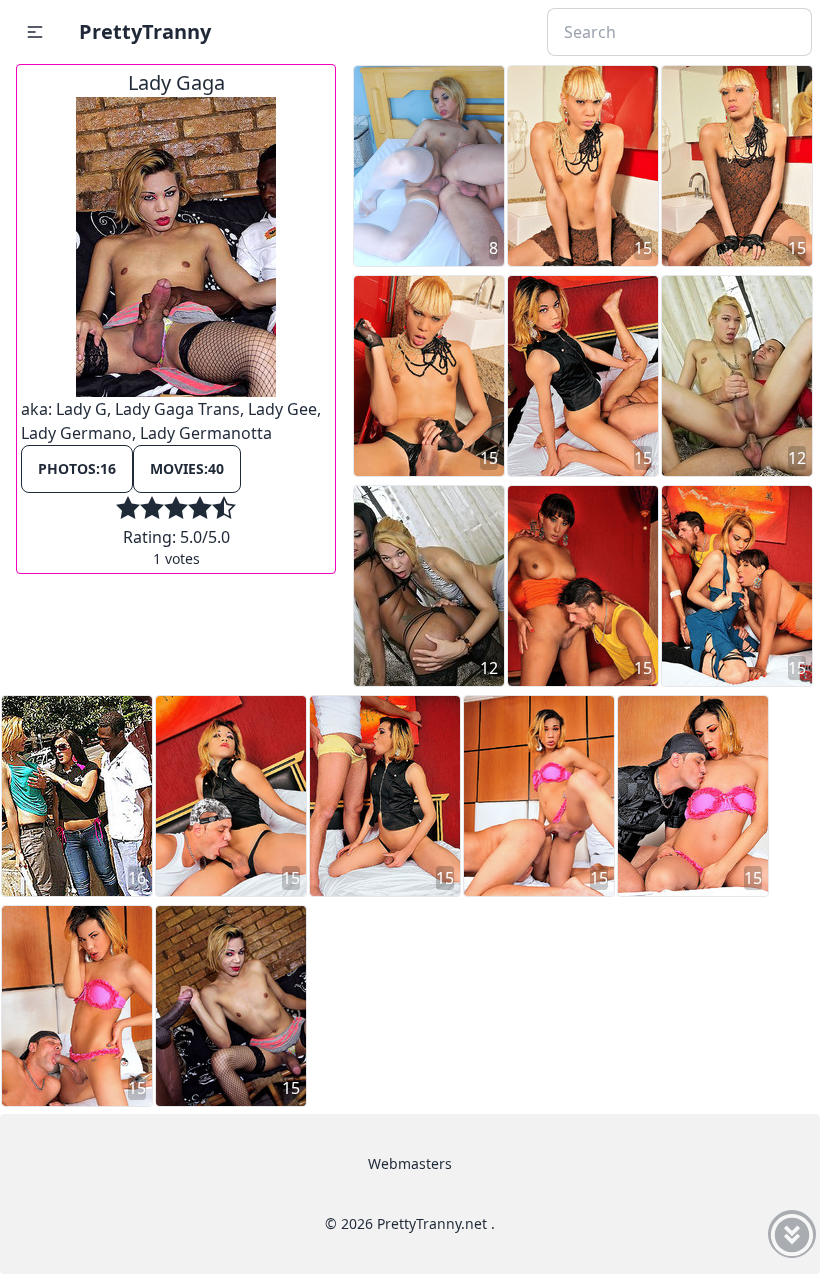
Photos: (77, 468)
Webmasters (410, 1163)
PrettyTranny (145, 31)
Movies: (187, 468)
